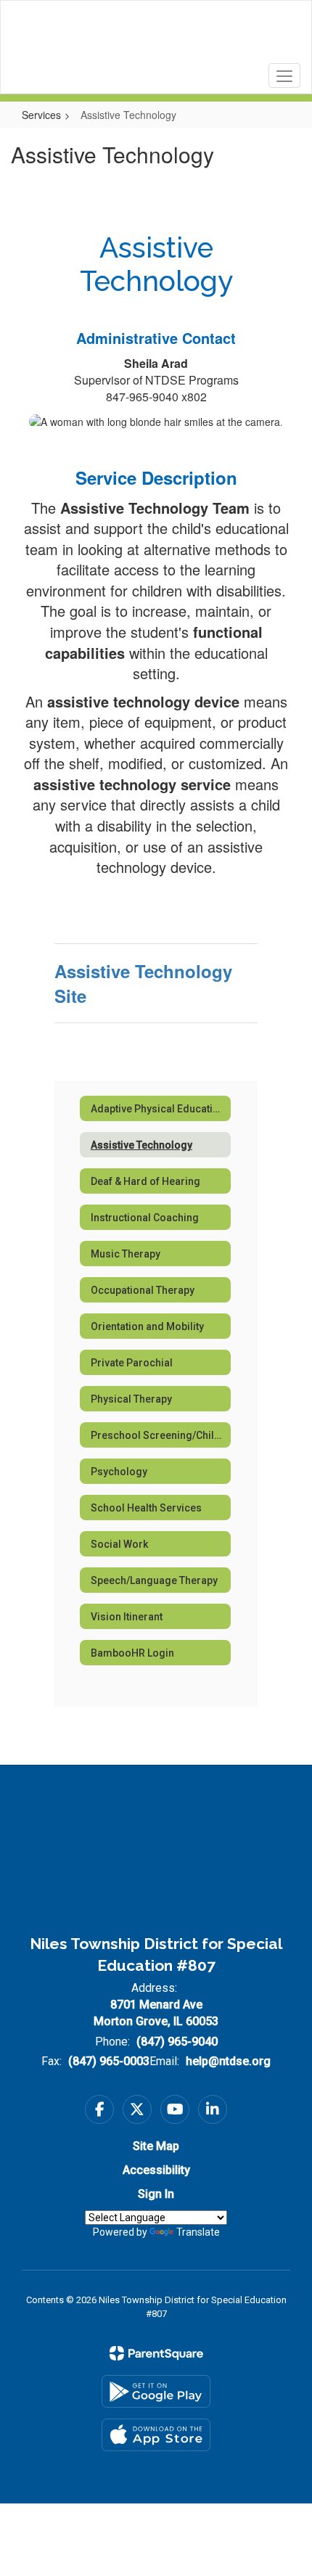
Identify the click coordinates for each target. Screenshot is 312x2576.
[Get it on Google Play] (156, 2391)
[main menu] (284, 75)
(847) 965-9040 (177, 2042)
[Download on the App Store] (156, 2435)
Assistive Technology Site (143, 983)
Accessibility (156, 2170)
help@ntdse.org (228, 2061)
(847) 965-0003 (109, 2061)
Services (41, 115)
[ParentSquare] (156, 2353)
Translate (198, 2232)
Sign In (156, 2194)
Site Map (156, 2146)
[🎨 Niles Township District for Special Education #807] (156, 36)
